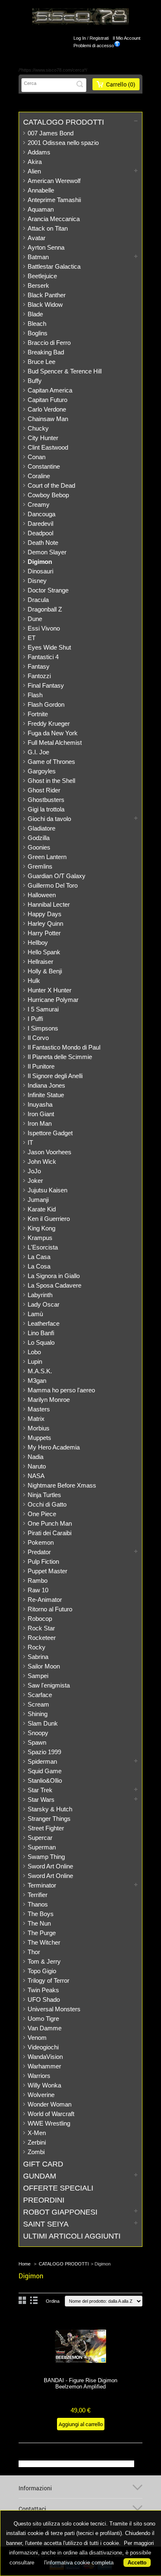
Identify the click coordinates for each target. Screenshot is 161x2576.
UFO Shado (44, 1999)
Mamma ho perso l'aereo (61, 1390)
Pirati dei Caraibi (50, 1533)
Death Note (43, 543)
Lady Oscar (44, 1304)
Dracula (38, 600)
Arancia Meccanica (54, 219)
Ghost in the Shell (51, 781)
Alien (34, 171)
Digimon (40, 562)
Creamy (39, 504)
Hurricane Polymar (53, 1000)
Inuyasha (40, 1104)
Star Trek (40, 1790)
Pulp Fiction (43, 1561)
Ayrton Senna (46, 247)
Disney (37, 581)
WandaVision (45, 2057)
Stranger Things (49, 1819)
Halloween (42, 895)
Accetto (137, 2563)
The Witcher (44, 1942)
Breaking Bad (46, 352)
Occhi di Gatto (47, 1504)
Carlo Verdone (47, 409)
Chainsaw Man (48, 419)
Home (25, 2264)
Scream (38, 1704)
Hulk (34, 981)
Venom (37, 2038)
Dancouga (41, 514)
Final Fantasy (46, 685)
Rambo (38, 1581)
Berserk (38, 285)
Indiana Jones (46, 1085)
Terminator (42, 1885)
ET (32, 638)
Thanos (38, 1904)
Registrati (99, 38)
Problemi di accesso (94, 46)
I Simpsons (43, 1028)
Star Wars (41, 1800)
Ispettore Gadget (50, 1133)
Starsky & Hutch (50, 1809)
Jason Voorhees (50, 1152)
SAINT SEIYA (46, 2224)
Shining (38, 1714)
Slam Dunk (43, 1723)
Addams (39, 152)
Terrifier (38, 1895)
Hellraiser (40, 962)
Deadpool (40, 533)
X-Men (37, 2133)
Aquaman (41, 209)
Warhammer (44, 2066)
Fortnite (38, 714)
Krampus (40, 1238)
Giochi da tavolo (49, 819)
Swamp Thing (46, 1857)
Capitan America (50, 390)
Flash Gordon (46, 704)
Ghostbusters (46, 800)
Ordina (53, 2301)
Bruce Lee (41, 362)
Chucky (38, 428)
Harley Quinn (45, 923)
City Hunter (43, 438)
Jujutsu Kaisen (47, 1190)
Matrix (36, 1419)
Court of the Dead (51, 485)
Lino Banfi (41, 1333)
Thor (34, 1952)
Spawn (37, 1742)
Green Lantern (47, 857)
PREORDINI (44, 2200)
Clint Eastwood (48, 447)
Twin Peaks (43, 1990)
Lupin (35, 1361)
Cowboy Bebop (48, 495)
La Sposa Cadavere (54, 1285)
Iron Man (40, 1123)
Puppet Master (47, 1571)
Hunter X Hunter (50, 990)
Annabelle (41, 190)
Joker (35, 1181)
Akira (35, 162)
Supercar (40, 1838)
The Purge (42, 1933)
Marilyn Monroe (49, 1400)
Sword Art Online (50, 1866)
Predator (39, 1552)
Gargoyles (42, 771)
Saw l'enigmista (49, 1685)
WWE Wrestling (49, 2123)
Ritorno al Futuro (50, 1609)
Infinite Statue (46, 1095)
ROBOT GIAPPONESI (60, 2212)
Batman (38, 257)
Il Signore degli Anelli (55, 1076)
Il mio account (127, 38)
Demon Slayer (47, 552)
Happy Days (45, 914)
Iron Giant (41, 1114)
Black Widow (45, 305)
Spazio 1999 (44, 1752)
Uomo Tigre (43, 2019)
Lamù (35, 1314)
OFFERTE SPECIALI (58, 2188)
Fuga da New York (53, 733)
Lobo (34, 1352)
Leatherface (44, 1323)
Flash (35, 695)
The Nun (39, 1923)
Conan (37, 457)
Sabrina (38, 1657)
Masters (39, 1409)
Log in (80, 38)
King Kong (41, 1228)
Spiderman (42, 1761)
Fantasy (39, 666)
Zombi (36, 2152)
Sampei (38, 1676)
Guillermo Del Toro (53, 885)
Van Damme (45, 2028)
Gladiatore (41, 828)
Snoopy (38, 1733)
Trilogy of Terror (49, 1980)
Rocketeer (42, 1638)
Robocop (40, 1619)
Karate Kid (42, 1209)
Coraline (39, 476)
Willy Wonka (44, 2085)
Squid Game (45, 1771)
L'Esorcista (43, 1247)
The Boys (41, 1914)
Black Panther (47, 295)
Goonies (39, 847)
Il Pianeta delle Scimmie (60, 1057)
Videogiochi (43, 2047)
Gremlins (40, 866)
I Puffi (35, 1019)
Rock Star (41, 1628)
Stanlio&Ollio (45, 1780)
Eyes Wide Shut (49, 647)
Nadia (36, 1457)
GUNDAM (40, 2176)
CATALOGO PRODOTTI (64, 122)
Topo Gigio (42, 1971)
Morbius (39, 1428)
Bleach (37, 324)
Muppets (39, 1438)
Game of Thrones (51, 762)
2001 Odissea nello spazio (63, 143)
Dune (35, 619)
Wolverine (41, 2095)
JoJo (34, 1171)
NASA (36, 1476)
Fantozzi (39, 676)
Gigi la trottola (46, 809)
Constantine (44, 466)
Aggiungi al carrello (81, 2424)
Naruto (37, 1466)
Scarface (40, 1695)
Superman (42, 1847)
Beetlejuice (42, 276)
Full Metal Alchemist (55, 743)
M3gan (37, 1381)
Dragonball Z (45, 609)
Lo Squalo (41, 1342)
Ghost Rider (44, 790)
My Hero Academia (54, 1447)
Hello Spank (44, 952)
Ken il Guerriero (49, 1219)
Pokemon (41, 1542)
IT (30, 1142)
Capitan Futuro (47, 400)
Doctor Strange (48, 590)
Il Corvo (38, 1038)
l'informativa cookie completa (79, 2563)
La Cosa (39, 1266)
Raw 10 (38, 1590)
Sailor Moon (44, 1666)
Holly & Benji (45, 971)
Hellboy (38, 943)
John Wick (42, 1162)
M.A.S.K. (40, 1371)
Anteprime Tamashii (54, 200)
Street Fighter (46, 1828)
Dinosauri (40, 571)
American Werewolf (54, 181)
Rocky (37, 1647)
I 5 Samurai (43, 1009)
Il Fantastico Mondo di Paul (64, 1047)
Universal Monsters (54, 2009)
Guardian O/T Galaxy (57, 876)
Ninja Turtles (44, 1495)
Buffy (35, 381)
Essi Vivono (44, 628)
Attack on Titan (48, 228)
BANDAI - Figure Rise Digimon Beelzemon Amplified (80, 2383)
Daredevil (40, 524)
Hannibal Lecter (49, 904)
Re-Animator (45, 1600)
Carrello (121, 84)
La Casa (39, 1257)
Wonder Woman (50, 2104)
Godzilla (39, 838)
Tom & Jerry (44, 1961)
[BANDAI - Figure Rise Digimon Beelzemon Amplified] (80, 2347)
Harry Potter (44, 933)
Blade (35, 314)
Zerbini (37, 2142)
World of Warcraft (51, 2114)
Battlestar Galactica (54, 266)
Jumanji (38, 1200)
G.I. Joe (38, 752)
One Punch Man (50, 1523)
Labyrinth (40, 1295)
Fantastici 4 (43, 657)
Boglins (38, 333)
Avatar (37, 238)
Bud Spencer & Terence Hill (65, 371)
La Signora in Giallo (54, 1276)
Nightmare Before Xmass (62, 1485)
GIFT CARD (43, 2164)
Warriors (39, 2076)
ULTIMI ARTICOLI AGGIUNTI (72, 2236)
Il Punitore (41, 1066)
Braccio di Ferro (49, 343)
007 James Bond (51, 133)
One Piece (42, 1514)
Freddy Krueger (49, 723)
